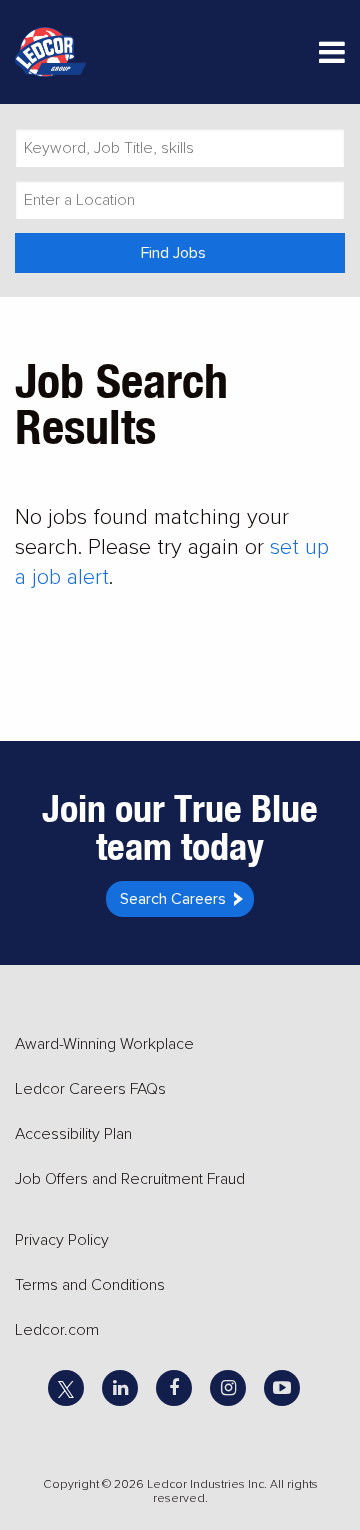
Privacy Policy (62, 1240)
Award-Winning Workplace (104, 1044)
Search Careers (173, 899)
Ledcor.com (57, 1330)
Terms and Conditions (90, 1285)
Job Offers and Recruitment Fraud (130, 1179)
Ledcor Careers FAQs (90, 1089)
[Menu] (332, 56)
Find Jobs (173, 253)
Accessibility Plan (73, 1134)
